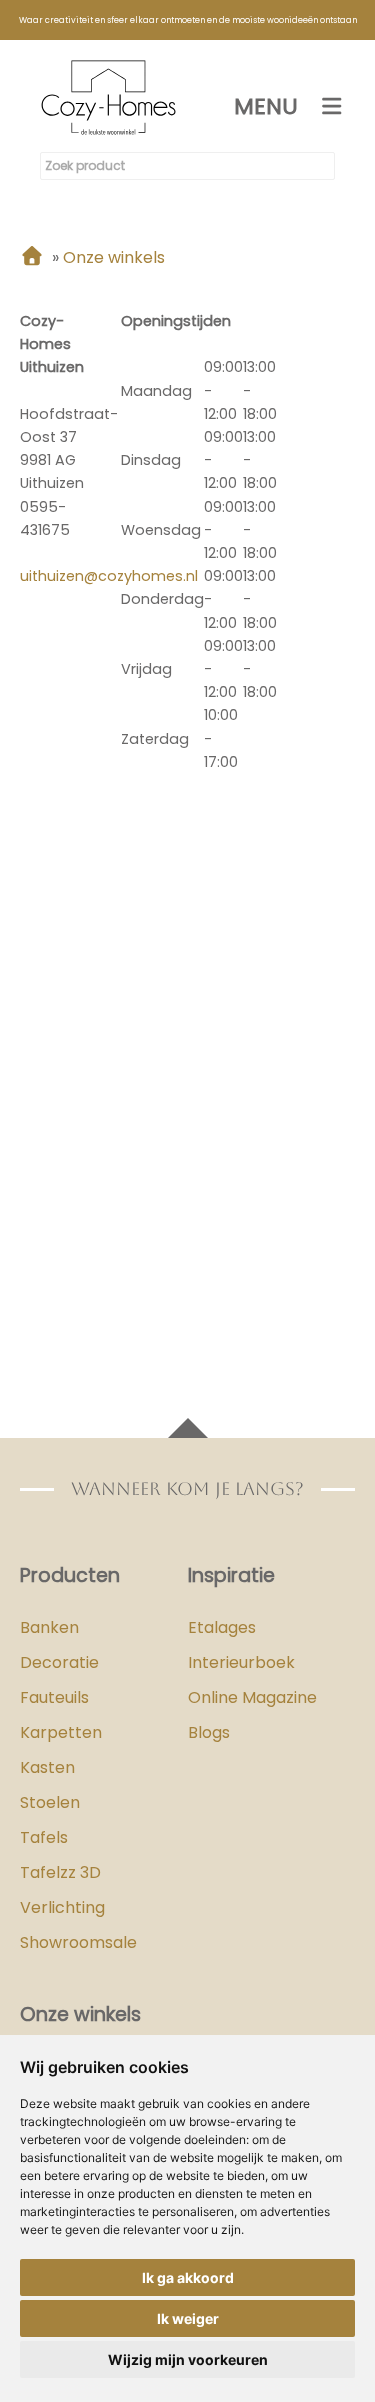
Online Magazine (252, 1697)
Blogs (209, 1732)
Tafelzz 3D (60, 1872)
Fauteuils (54, 1697)
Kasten (47, 1767)
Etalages (222, 1627)
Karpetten (61, 1732)
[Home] (32, 257)
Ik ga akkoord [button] (188, 2277)
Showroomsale (78, 1942)
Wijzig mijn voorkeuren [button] (188, 2359)
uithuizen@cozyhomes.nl (109, 576)
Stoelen (50, 1802)
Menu (266, 106)
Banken (49, 1627)
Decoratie (59, 1662)
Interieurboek (241, 1662)
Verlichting (62, 1907)
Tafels (44, 1837)
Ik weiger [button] (188, 2318)
